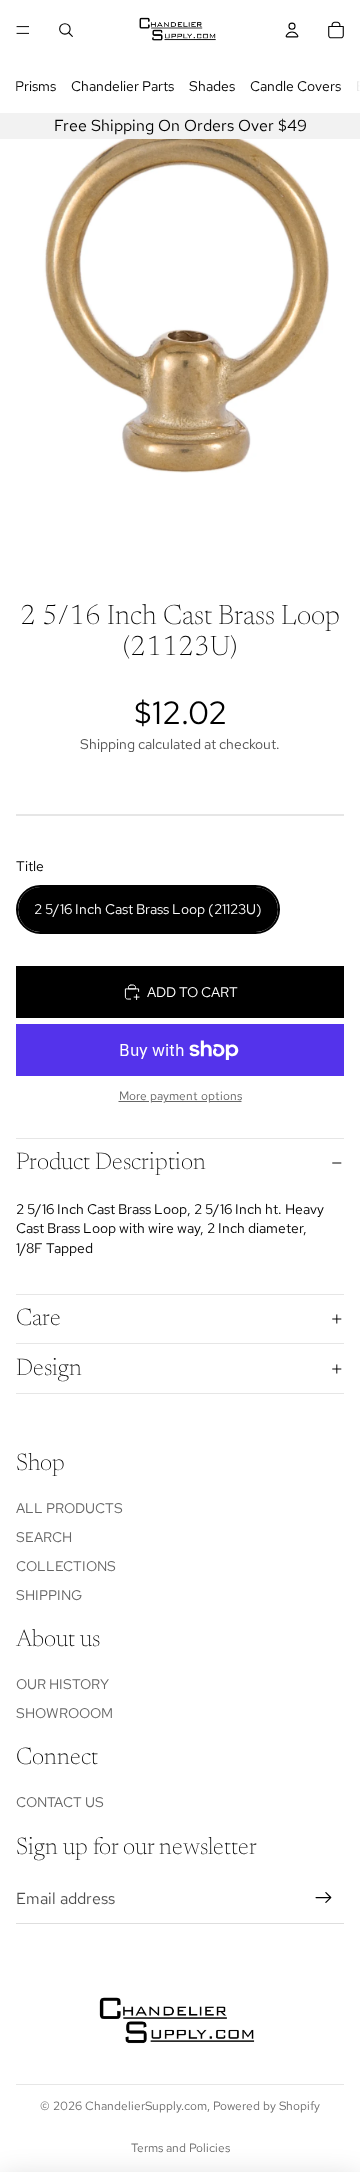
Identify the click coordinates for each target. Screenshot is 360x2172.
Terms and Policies (180, 2148)
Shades (212, 86)
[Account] (292, 30)
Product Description (111, 1163)
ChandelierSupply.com (146, 2106)
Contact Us (60, 1802)
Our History (62, 1684)
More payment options (180, 1096)
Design (49, 1369)
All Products (69, 1508)
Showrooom (64, 1713)
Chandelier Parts (122, 86)
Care (38, 1319)
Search (44, 1537)
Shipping (49, 1595)
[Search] (66, 30)
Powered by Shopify (266, 2106)
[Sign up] (324, 1899)
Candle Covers (295, 86)
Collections (66, 1566)
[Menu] (23, 30)
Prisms (35, 86)
